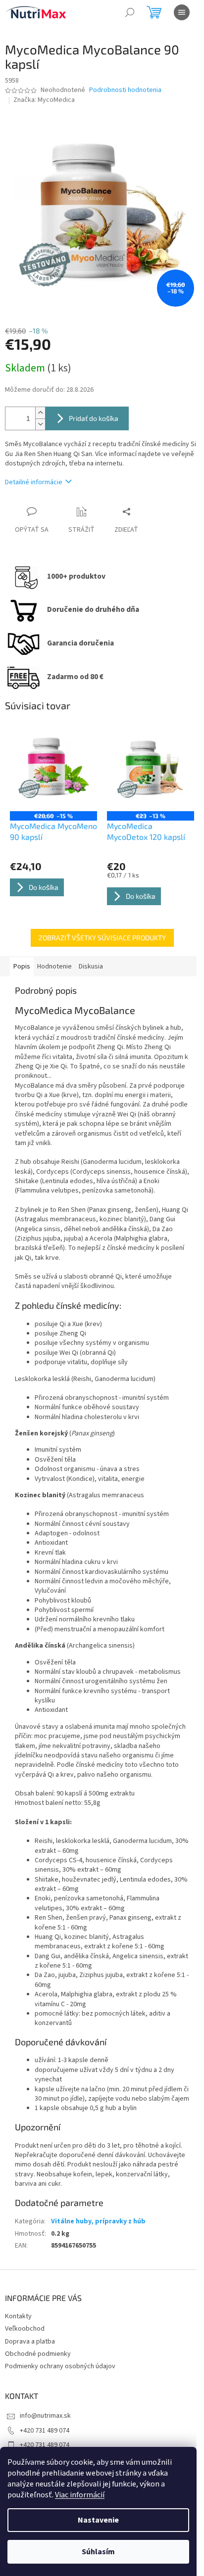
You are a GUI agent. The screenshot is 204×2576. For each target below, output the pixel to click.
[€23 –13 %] (151, 768)
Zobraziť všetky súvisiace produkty (102, 938)
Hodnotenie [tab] (54, 966)
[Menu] (182, 12)
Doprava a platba (30, 2342)
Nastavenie (98, 2520)
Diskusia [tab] (91, 966)
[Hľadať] (130, 12)
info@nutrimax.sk (45, 2416)
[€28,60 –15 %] (53, 768)
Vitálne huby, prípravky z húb (98, 2221)
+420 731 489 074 (45, 2431)
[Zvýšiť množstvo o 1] (40, 413)
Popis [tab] (22, 966)
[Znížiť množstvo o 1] (40, 424)
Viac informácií (80, 2495)
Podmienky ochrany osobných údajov (60, 2366)
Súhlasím (98, 2552)
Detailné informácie (34, 482)
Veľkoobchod (25, 2329)
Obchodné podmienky (38, 2354)
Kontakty (18, 2316)
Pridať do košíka (94, 418)
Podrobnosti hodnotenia (125, 90)
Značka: (44, 100)
